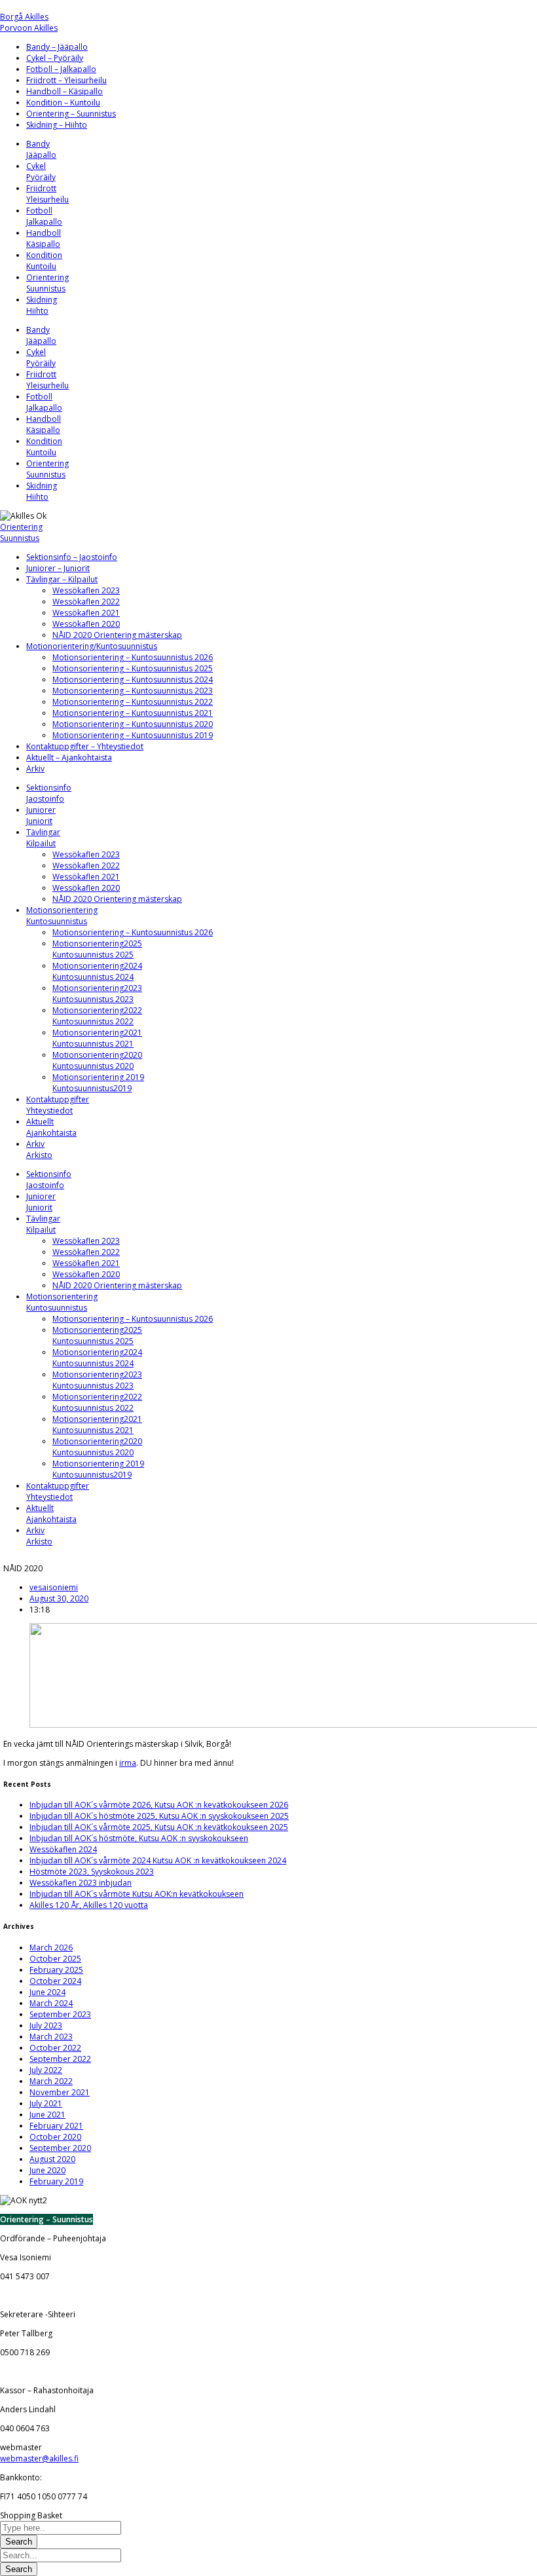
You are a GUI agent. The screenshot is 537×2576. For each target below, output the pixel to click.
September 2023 (60, 2014)
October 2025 (55, 1959)
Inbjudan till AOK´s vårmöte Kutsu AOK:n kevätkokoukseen (137, 1894)
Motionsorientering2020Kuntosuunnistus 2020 (97, 1060)
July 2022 (46, 2070)
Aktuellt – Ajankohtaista (69, 757)
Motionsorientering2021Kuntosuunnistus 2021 (97, 1038)
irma (128, 1763)
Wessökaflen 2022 (86, 602)
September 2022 (60, 2059)
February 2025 (56, 1970)
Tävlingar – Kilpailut (62, 579)
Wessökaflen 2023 (86, 590)
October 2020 (55, 2137)
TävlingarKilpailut (43, 838)
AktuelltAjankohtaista (51, 1127)
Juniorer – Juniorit (58, 568)
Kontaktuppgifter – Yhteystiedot (85, 746)
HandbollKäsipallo (44, 238)
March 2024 (51, 2003)
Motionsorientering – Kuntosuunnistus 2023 (133, 691)
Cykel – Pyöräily (55, 58)
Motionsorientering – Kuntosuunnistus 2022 (133, 702)
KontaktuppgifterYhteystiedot (58, 1105)
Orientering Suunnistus (21, 532)
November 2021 (60, 2092)
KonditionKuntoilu (44, 261)
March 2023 (51, 2037)
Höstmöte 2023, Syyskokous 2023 (92, 1872)
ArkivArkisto (39, 1149)
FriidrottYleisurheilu (47, 194)
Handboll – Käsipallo (65, 91)
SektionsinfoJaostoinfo (49, 793)
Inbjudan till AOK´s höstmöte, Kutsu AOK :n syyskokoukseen (139, 1838)
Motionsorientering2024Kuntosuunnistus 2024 (97, 971)
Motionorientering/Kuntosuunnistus (92, 646)
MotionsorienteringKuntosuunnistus (62, 916)
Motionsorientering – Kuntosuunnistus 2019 (133, 735)
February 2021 (56, 2126)
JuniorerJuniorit (41, 815)
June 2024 (47, 1992)
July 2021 (46, 2103)
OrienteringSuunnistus (47, 283)
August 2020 (52, 2159)
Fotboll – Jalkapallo (61, 69)
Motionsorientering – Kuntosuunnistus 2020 (133, 724)
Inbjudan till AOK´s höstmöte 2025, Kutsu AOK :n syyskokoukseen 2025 (159, 1816)
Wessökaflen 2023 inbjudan (81, 1883)
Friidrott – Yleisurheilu (66, 80)
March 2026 (51, 1948)
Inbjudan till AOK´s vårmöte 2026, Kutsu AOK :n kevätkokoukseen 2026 (159, 1805)
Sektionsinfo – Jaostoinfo (72, 557)
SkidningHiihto (42, 305)
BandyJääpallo (41, 149)
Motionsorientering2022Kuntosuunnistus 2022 (97, 1016)
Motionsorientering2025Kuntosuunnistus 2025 (97, 949)
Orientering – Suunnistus (71, 114)
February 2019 (56, 2181)
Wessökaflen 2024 (63, 1849)
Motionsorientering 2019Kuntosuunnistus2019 (98, 1083)
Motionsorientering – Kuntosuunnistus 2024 (133, 680)
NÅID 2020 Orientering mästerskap (117, 635)
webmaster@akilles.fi (39, 2458)
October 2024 (55, 1981)
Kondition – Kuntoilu (63, 103)
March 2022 (51, 2081)
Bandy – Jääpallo (57, 47)
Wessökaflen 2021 (86, 613)
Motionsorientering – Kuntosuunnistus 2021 (133, 713)
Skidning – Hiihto (57, 125)
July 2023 (46, 2025)
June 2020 (47, 2170)
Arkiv (35, 769)
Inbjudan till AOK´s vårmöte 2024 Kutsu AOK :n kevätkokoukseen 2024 (158, 1860)
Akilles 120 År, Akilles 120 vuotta (89, 1905)
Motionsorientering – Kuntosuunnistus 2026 (133, 657)
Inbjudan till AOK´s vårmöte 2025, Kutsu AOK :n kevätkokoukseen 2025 (159, 1827)
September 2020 (60, 2148)
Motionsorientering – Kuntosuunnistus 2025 (133, 668)
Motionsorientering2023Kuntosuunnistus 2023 (97, 994)
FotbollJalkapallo (44, 216)
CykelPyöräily (41, 172)
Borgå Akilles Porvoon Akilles (29, 22)
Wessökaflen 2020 (86, 624)
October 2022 (55, 2048)
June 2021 (47, 2115)
